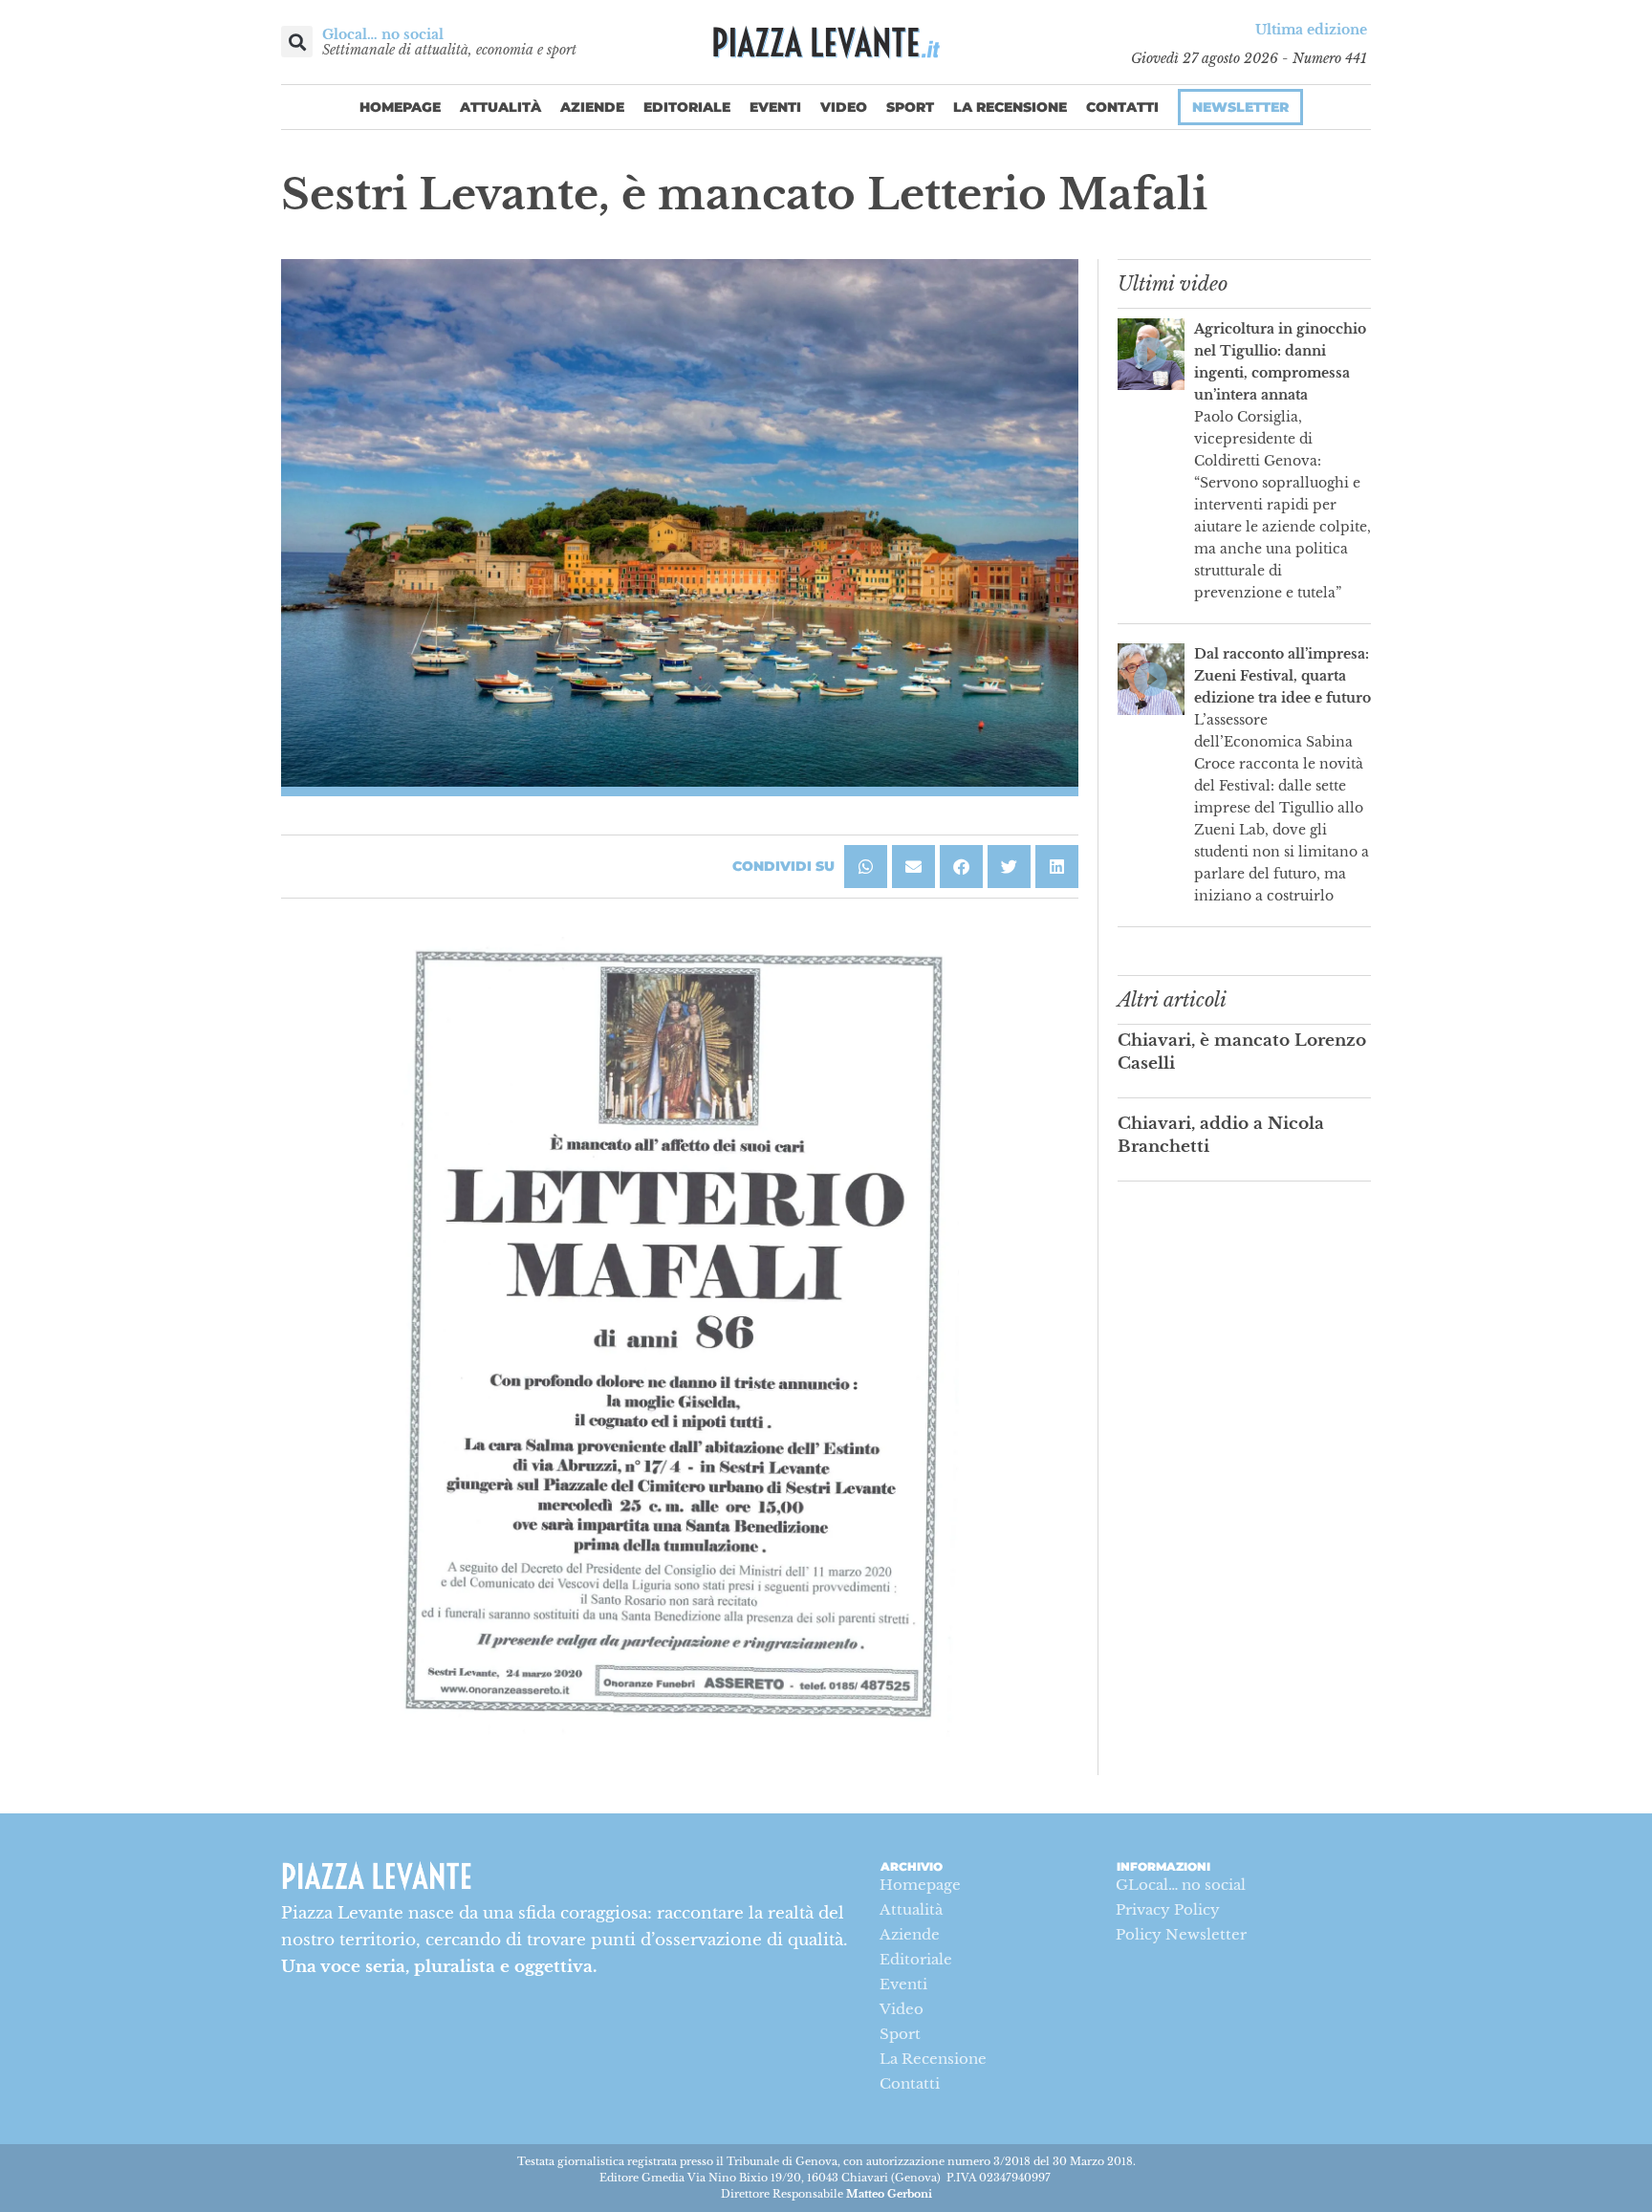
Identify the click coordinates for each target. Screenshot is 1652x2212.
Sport (910, 107)
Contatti (1122, 107)
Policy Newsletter (1181, 1934)
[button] (297, 42)
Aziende (592, 107)
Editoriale (687, 107)
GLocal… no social (1181, 1885)
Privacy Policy (1168, 1909)
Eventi (775, 107)
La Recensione (1010, 107)
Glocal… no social (383, 34)
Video (844, 107)
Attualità (500, 107)
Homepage (400, 107)
